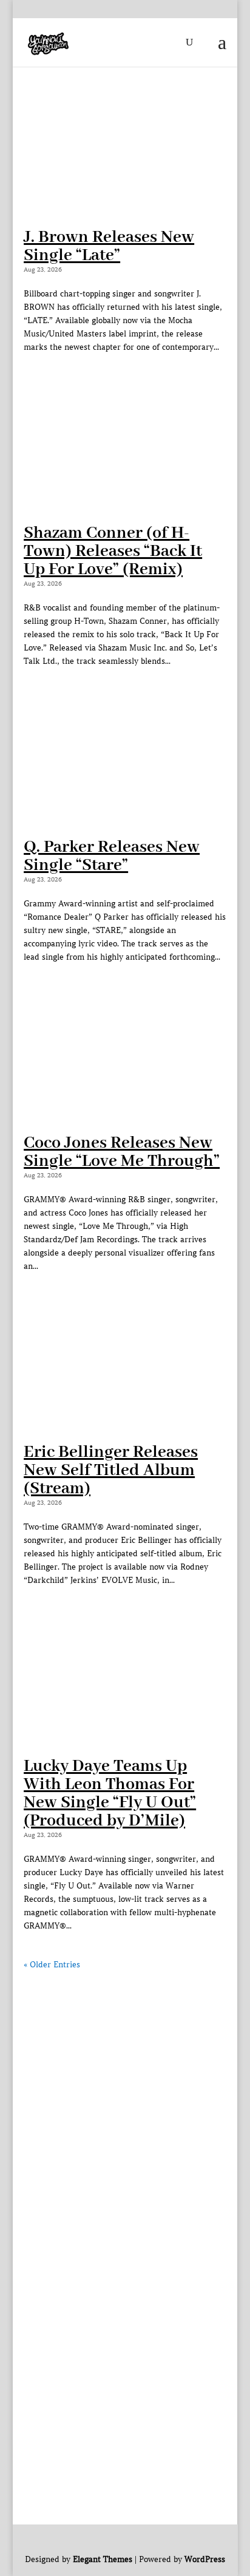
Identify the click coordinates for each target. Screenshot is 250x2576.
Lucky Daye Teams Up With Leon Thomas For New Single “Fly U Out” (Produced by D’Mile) (110, 1794)
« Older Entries (52, 1965)
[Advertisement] (125, 2096)
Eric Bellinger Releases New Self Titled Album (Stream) (111, 1470)
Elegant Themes (103, 2560)
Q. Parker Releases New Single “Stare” (112, 856)
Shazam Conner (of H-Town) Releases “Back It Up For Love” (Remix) (113, 551)
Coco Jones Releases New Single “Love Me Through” (122, 1152)
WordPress (205, 2560)
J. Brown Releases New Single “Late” (109, 246)
